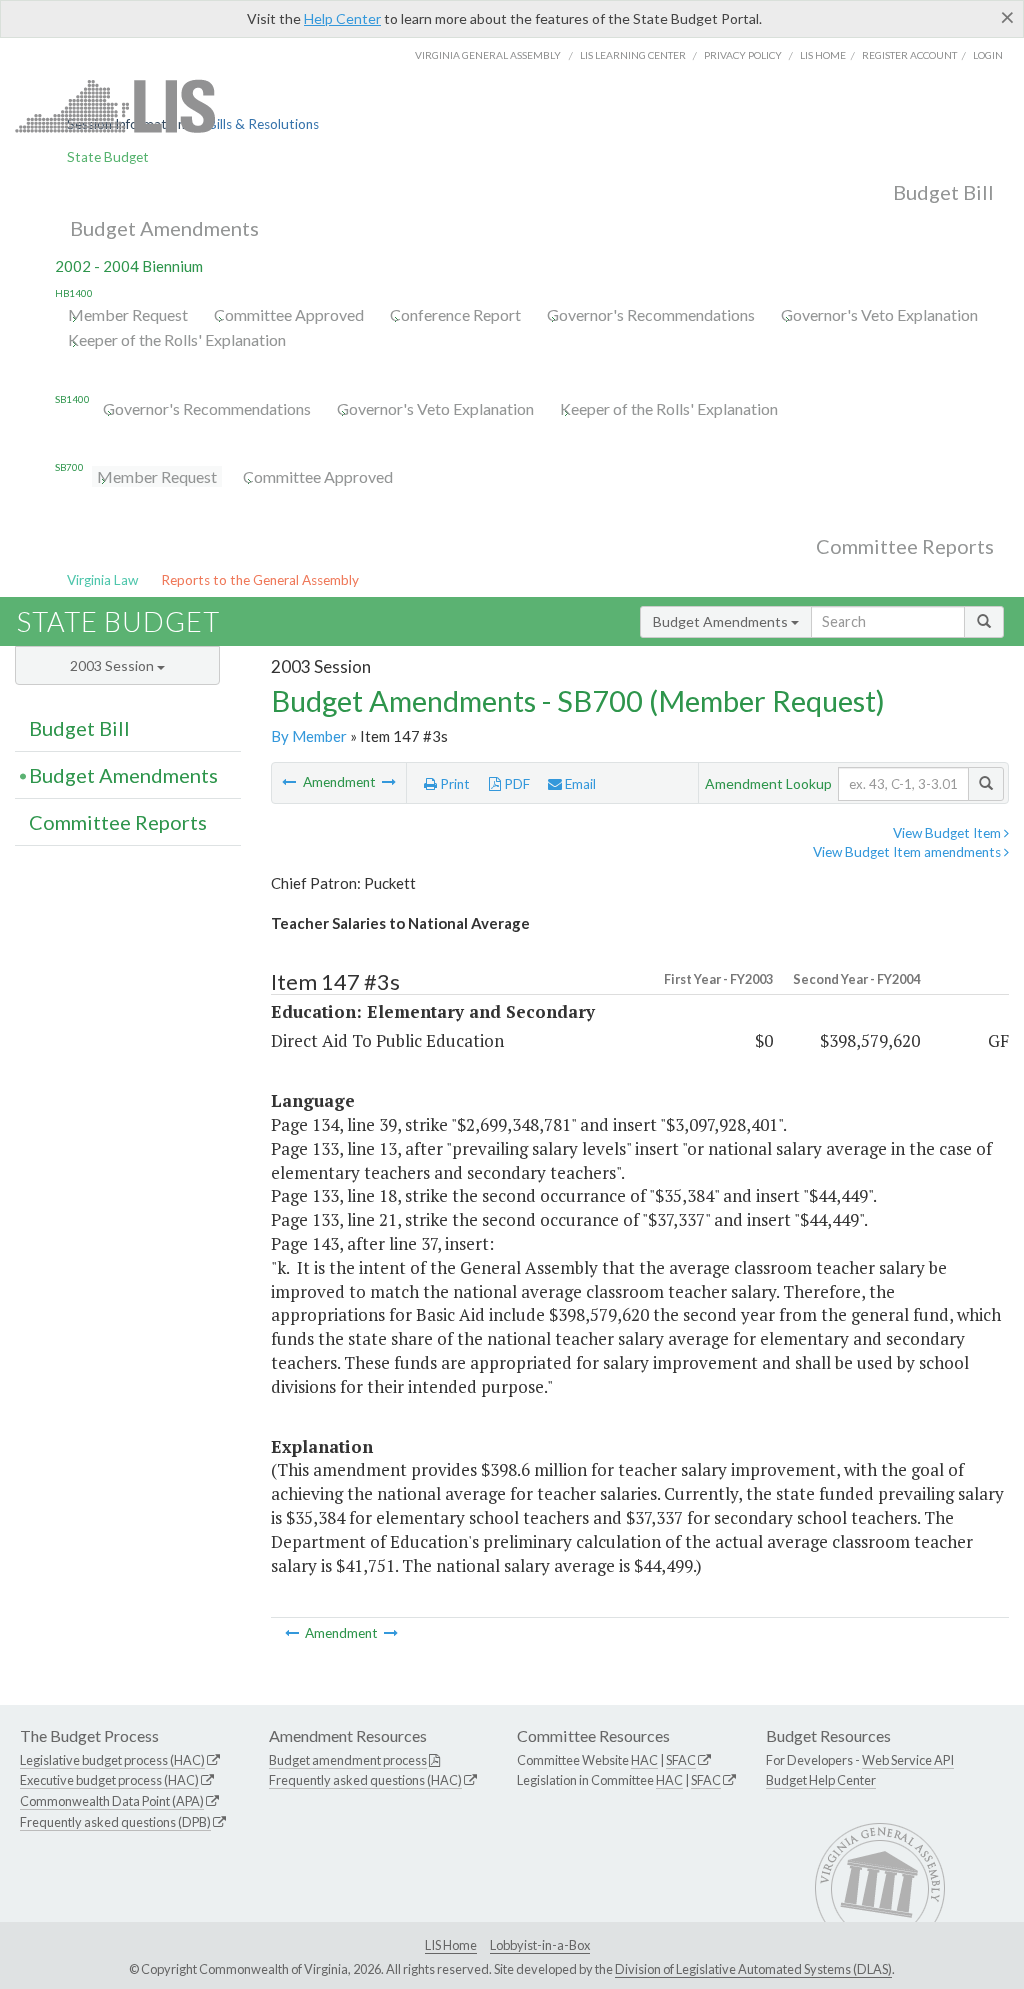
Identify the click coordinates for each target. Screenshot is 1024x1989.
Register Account (909, 55)
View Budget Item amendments (908, 852)
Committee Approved (289, 314)
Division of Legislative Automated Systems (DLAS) (753, 1969)
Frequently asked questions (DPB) (115, 1822)
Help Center (342, 18)
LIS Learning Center (633, 55)
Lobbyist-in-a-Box (540, 1945)
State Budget (108, 157)
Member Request (128, 314)
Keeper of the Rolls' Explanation (177, 339)
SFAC (681, 1760)
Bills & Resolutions (263, 124)
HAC (644, 1760)
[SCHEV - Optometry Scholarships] (389, 782)
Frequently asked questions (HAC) (365, 1780)
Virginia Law (102, 580)
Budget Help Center (821, 1780)
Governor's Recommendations (651, 314)
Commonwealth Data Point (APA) (112, 1801)
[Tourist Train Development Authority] (290, 782)
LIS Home (451, 1945)
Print (453, 784)
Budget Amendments (164, 228)
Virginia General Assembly (488, 55)
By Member (309, 736)
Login (988, 55)
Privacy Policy (743, 55)
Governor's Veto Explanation (879, 314)
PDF (515, 784)
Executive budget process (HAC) (109, 1780)
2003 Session (113, 665)
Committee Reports (905, 546)
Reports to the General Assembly (260, 580)
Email (579, 784)
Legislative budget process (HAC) (112, 1760)
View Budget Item (948, 833)
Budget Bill (943, 192)
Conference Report (455, 314)
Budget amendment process (348, 1760)
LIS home (823, 55)
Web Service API (908, 1760)
